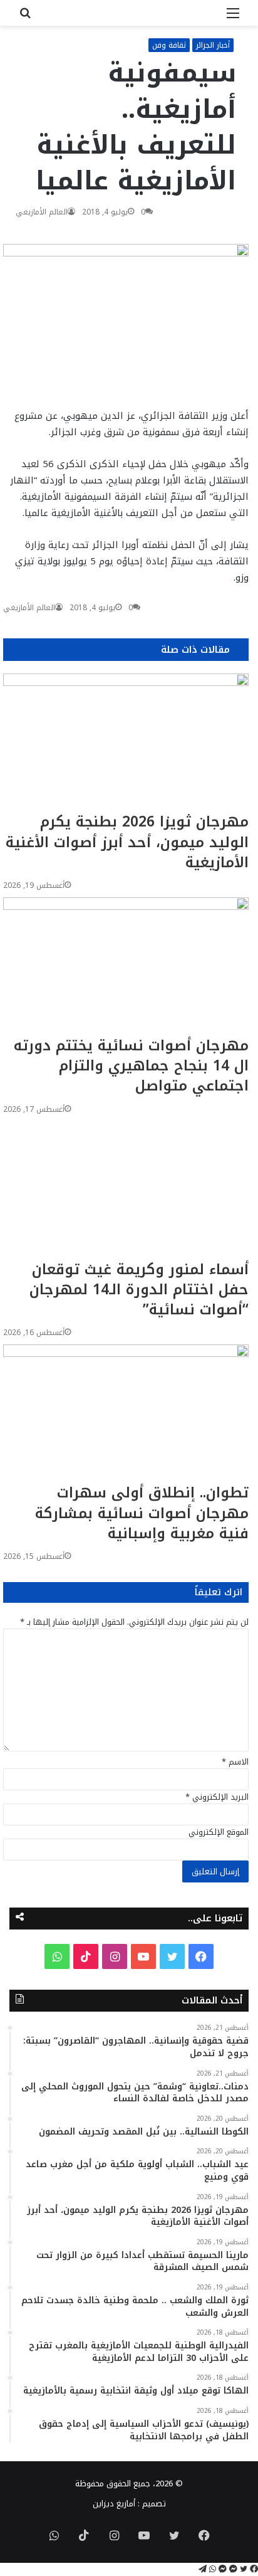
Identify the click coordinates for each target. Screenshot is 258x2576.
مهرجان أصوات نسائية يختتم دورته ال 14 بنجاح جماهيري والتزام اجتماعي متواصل (131, 1066)
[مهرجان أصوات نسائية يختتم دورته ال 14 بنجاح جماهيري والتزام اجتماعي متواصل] (126, 967)
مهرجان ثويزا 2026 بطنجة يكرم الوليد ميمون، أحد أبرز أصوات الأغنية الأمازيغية (127, 842)
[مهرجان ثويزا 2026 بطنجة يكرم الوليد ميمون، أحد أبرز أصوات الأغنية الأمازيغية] (126, 743)
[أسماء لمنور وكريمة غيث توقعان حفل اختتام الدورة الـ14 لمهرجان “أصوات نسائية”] (126, 1190)
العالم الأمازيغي (42, 212)
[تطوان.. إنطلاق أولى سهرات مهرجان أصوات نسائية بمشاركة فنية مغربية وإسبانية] (126, 1414)
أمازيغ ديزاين (114, 2504)
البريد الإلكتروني (217, 1797)
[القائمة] (233, 18)
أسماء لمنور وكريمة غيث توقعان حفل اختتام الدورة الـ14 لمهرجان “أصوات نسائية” (139, 1290)
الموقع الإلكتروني (219, 1832)
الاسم (235, 1762)
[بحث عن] (25, 18)
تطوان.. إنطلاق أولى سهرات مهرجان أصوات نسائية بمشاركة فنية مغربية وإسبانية (142, 1513)
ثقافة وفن (169, 45)
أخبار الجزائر (213, 45)
